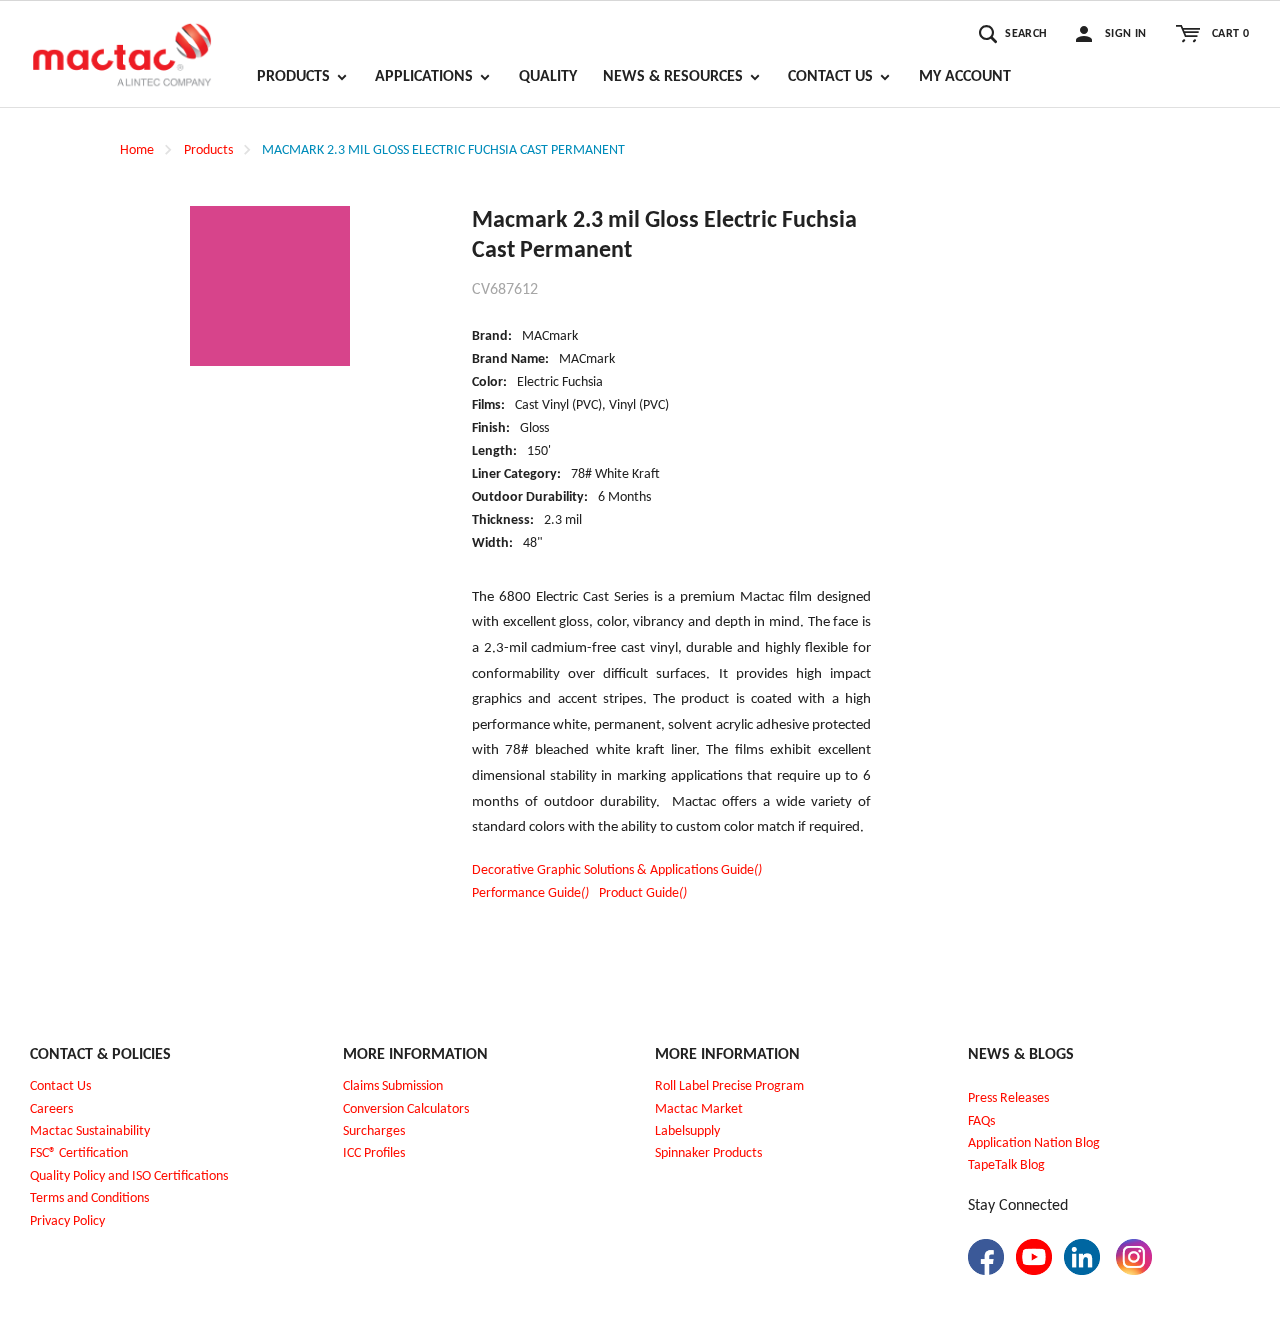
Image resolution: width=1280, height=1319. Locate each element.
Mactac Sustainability (90, 1131)
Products (208, 150)
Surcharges (374, 1131)
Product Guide (643, 893)
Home (137, 150)
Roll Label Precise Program (729, 1086)
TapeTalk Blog (1006, 1165)
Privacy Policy (67, 1221)
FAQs (981, 1121)
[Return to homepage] (122, 46)
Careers (51, 1109)
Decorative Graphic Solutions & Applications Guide (617, 870)
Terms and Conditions (89, 1198)
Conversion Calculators (406, 1109)
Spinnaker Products (708, 1153)
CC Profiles (376, 1153)
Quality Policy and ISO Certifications (129, 1176)
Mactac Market (699, 1109)
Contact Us (60, 1086)
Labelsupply (687, 1131)
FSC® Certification (79, 1153)
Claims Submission (393, 1086)
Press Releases (1008, 1098)
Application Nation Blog (1034, 1143)
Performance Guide (530, 893)
